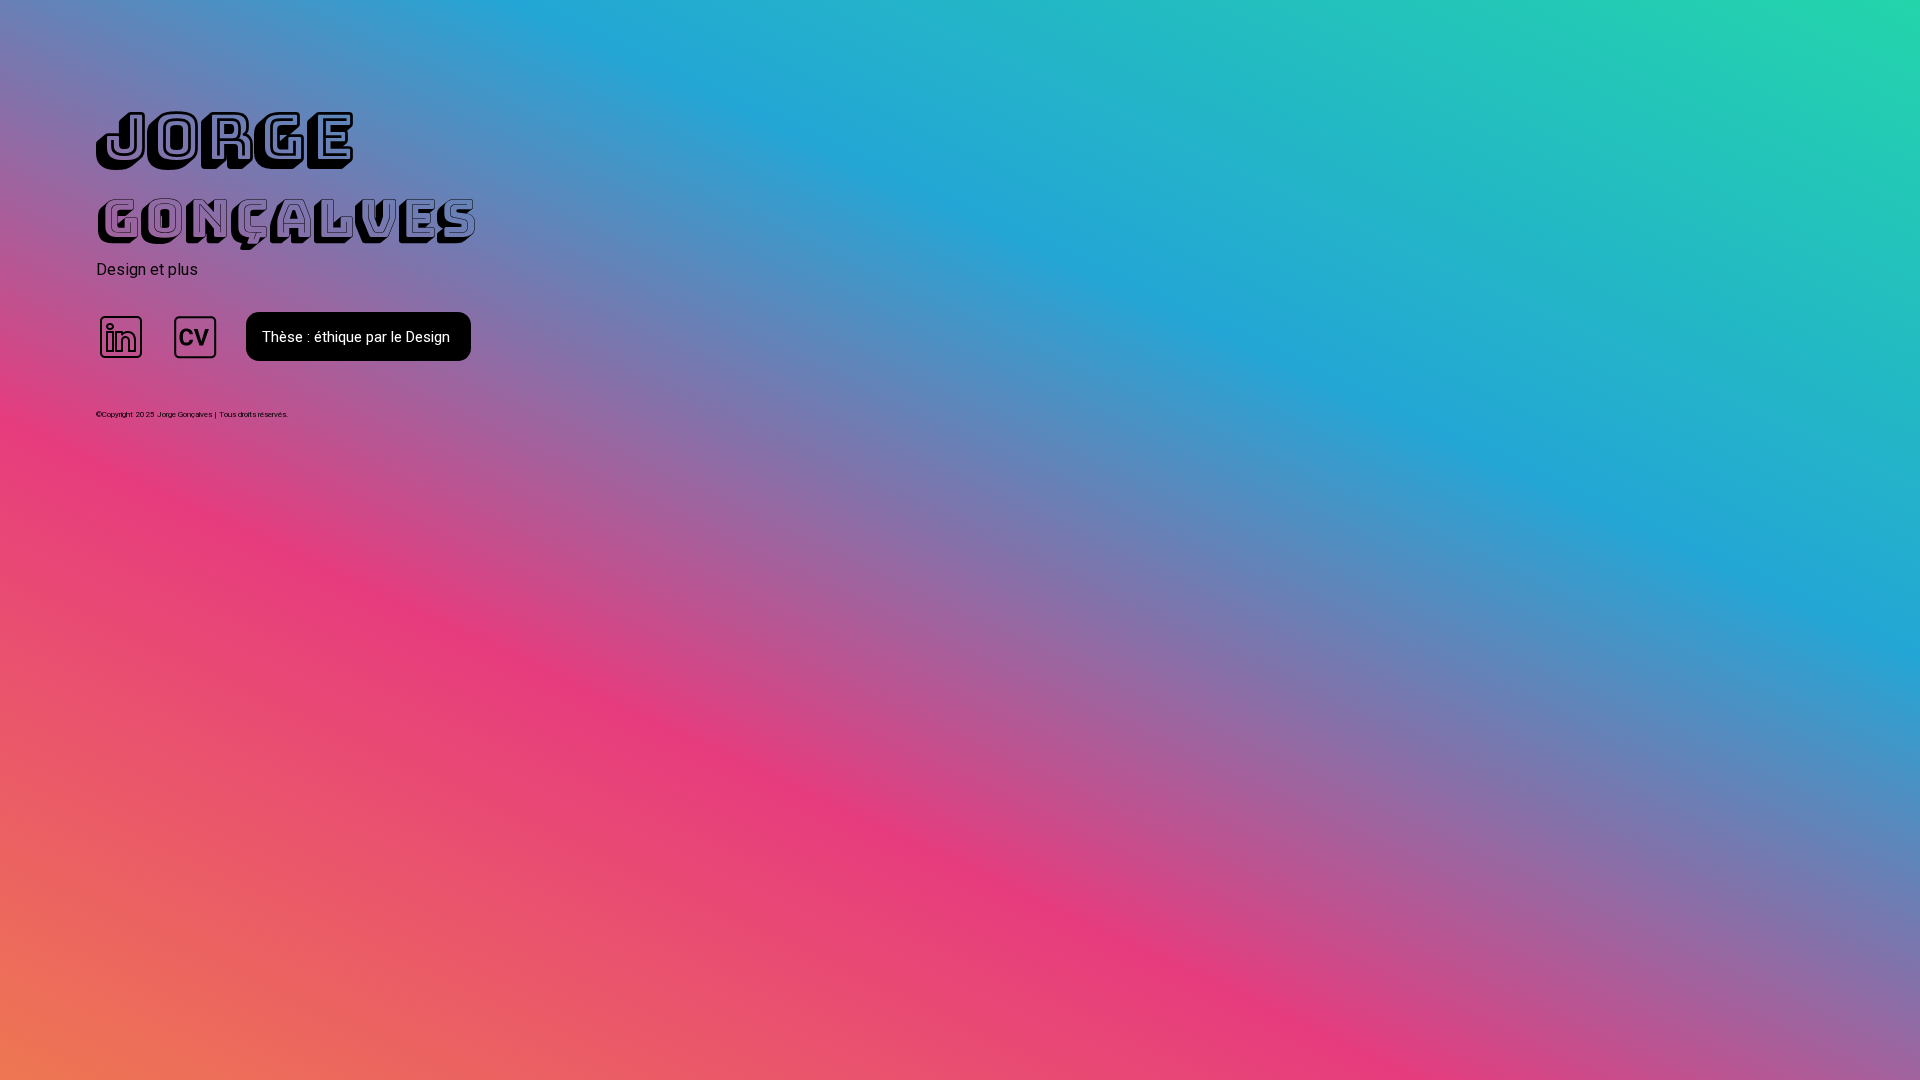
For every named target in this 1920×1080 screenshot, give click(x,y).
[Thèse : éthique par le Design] (369, 396)
